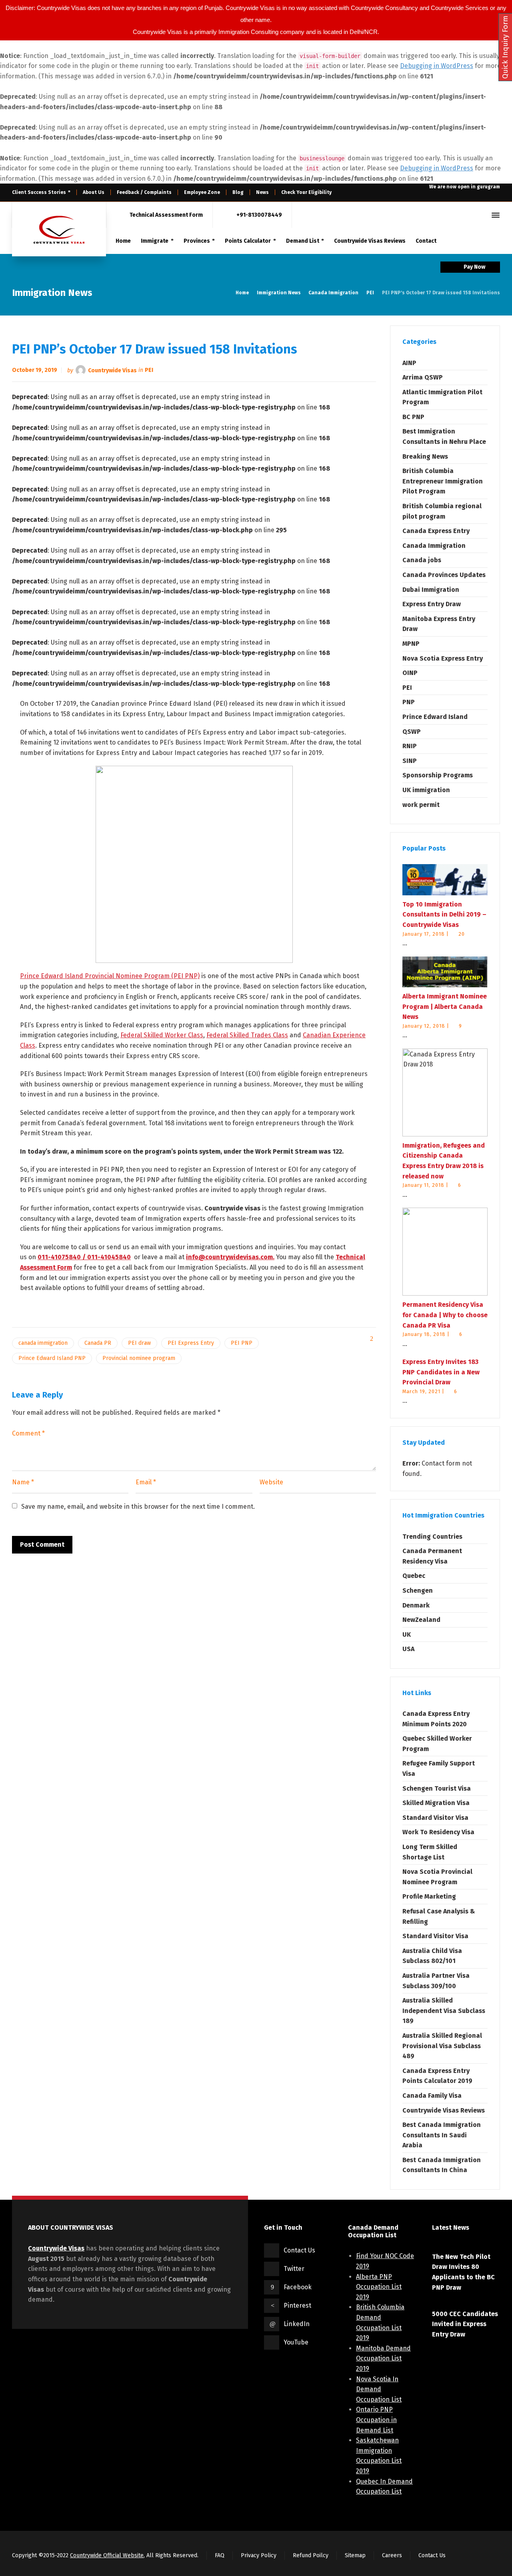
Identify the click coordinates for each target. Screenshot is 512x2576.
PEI (149, 370)
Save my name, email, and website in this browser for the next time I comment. (138, 1507)
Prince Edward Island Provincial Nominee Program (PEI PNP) (110, 976)
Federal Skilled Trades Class (247, 1035)
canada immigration (43, 1343)
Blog (238, 192)
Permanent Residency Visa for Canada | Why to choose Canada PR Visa (445, 1315)
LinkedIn (297, 2324)
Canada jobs (422, 560)
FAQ (220, 2555)
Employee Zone (202, 192)
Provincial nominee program (139, 1358)
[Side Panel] (494, 215)
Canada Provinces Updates (444, 575)
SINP (410, 761)
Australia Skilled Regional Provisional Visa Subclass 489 (442, 2046)
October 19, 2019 (35, 370)
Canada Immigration (434, 546)
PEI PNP (242, 1343)
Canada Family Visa (432, 2096)
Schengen (418, 1591)
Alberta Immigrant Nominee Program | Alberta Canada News (445, 1006)
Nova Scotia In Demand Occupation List (379, 2389)
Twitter (294, 2269)
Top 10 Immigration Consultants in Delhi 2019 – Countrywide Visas (444, 915)
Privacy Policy (259, 2555)
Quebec (414, 1576)
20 (462, 934)
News (262, 192)
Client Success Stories (39, 192)
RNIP (410, 746)
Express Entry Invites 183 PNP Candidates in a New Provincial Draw (441, 1372)
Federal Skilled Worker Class (162, 1035)
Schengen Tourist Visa (437, 1788)
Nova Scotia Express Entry (443, 658)
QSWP (412, 732)
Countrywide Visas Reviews (444, 2110)
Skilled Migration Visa (436, 1803)
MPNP (411, 644)
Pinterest (297, 2305)
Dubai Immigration (431, 590)
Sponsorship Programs (438, 775)
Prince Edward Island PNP (52, 1358)
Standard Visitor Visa (435, 1818)
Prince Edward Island (435, 717)
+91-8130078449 (259, 215)
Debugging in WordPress (437, 66)
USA (408, 1649)
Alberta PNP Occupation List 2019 (379, 2287)
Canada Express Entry (436, 531)
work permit (421, 805)
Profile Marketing (429, 1896)
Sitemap (355, 2555)
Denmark (416, 1605)
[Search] (481, 215)
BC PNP (413, 417)
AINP (409, 363)
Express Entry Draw (432, 604)
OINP (410, 673)
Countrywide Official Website (107, 2555)
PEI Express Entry (191, 1343)
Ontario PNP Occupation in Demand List (376, 2420)
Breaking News (425, 456)
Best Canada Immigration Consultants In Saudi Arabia (442, 2135)
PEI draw (139, 1343)
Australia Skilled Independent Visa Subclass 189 (444, 2011)
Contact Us (299, 2250)
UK (407, 1634)
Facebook (298, 2287)
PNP (409, 702)
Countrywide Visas (112, 370)
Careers (392, 2555)
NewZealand (421, 1620)
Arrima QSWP (423, 377)
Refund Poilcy (311, 2555)
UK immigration (426, 790)
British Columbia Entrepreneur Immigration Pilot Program (443, 481)
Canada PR (98, 1343)
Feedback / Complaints (144, 192)
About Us (94, 192)
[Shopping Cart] (468, 215)
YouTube (296, 2342)
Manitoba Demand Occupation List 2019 (383, 2358)
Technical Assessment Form (166, 215)
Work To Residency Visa (438, 1832)
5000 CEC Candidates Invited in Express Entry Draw (465, 2324)
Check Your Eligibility (306, 192)
